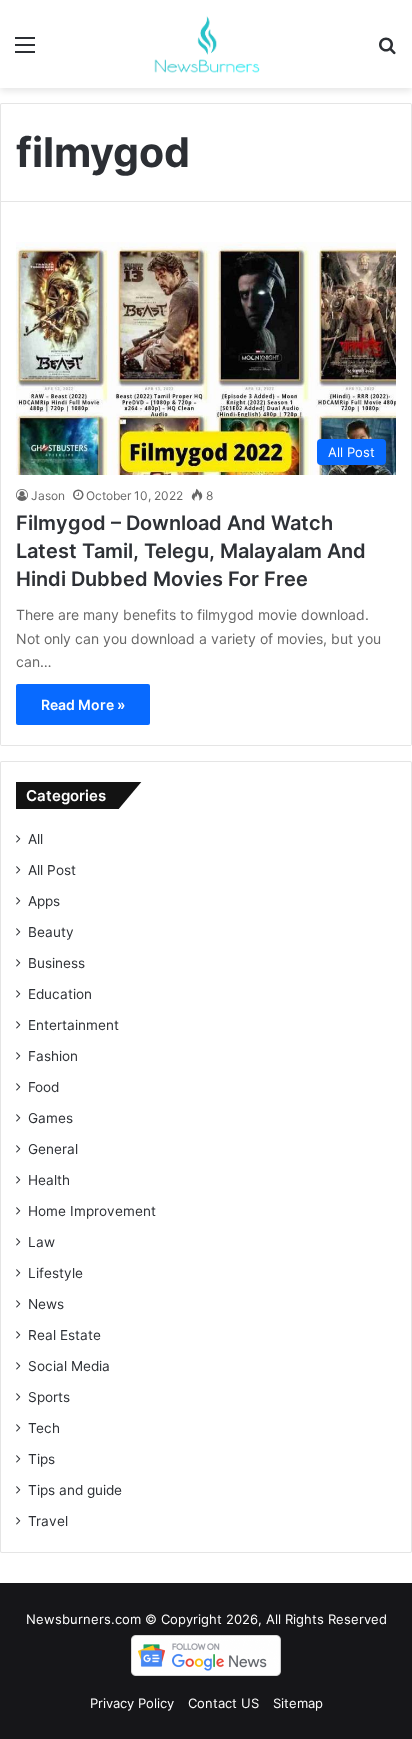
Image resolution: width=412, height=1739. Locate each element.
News (46, 1304)
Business (56, 963)
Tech (44, 1428)
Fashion (53, 1056)
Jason (48, 495)
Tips (41, 1459)
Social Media (69, 1366)
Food (43, 1087)
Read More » (83, 704)
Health (49, 1180)
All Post (52, 870)
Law (41, 1242)
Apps (44, 901)
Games (50, 1118)
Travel (48, 1521)
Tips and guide (75, 1490)
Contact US (223, 1703)
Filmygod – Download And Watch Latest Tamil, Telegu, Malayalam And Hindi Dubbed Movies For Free (191, 551)
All (35, 839)
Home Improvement (92, 1211)
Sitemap (298, 1703)
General (53, 1149)
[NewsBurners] (206, 44)
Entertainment (73, 1025)
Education (60, 994)
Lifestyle (55, 1273)
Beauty (51, 932)
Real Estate (64, 1335)
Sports (49, 1397)
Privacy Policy (132, 1703)
